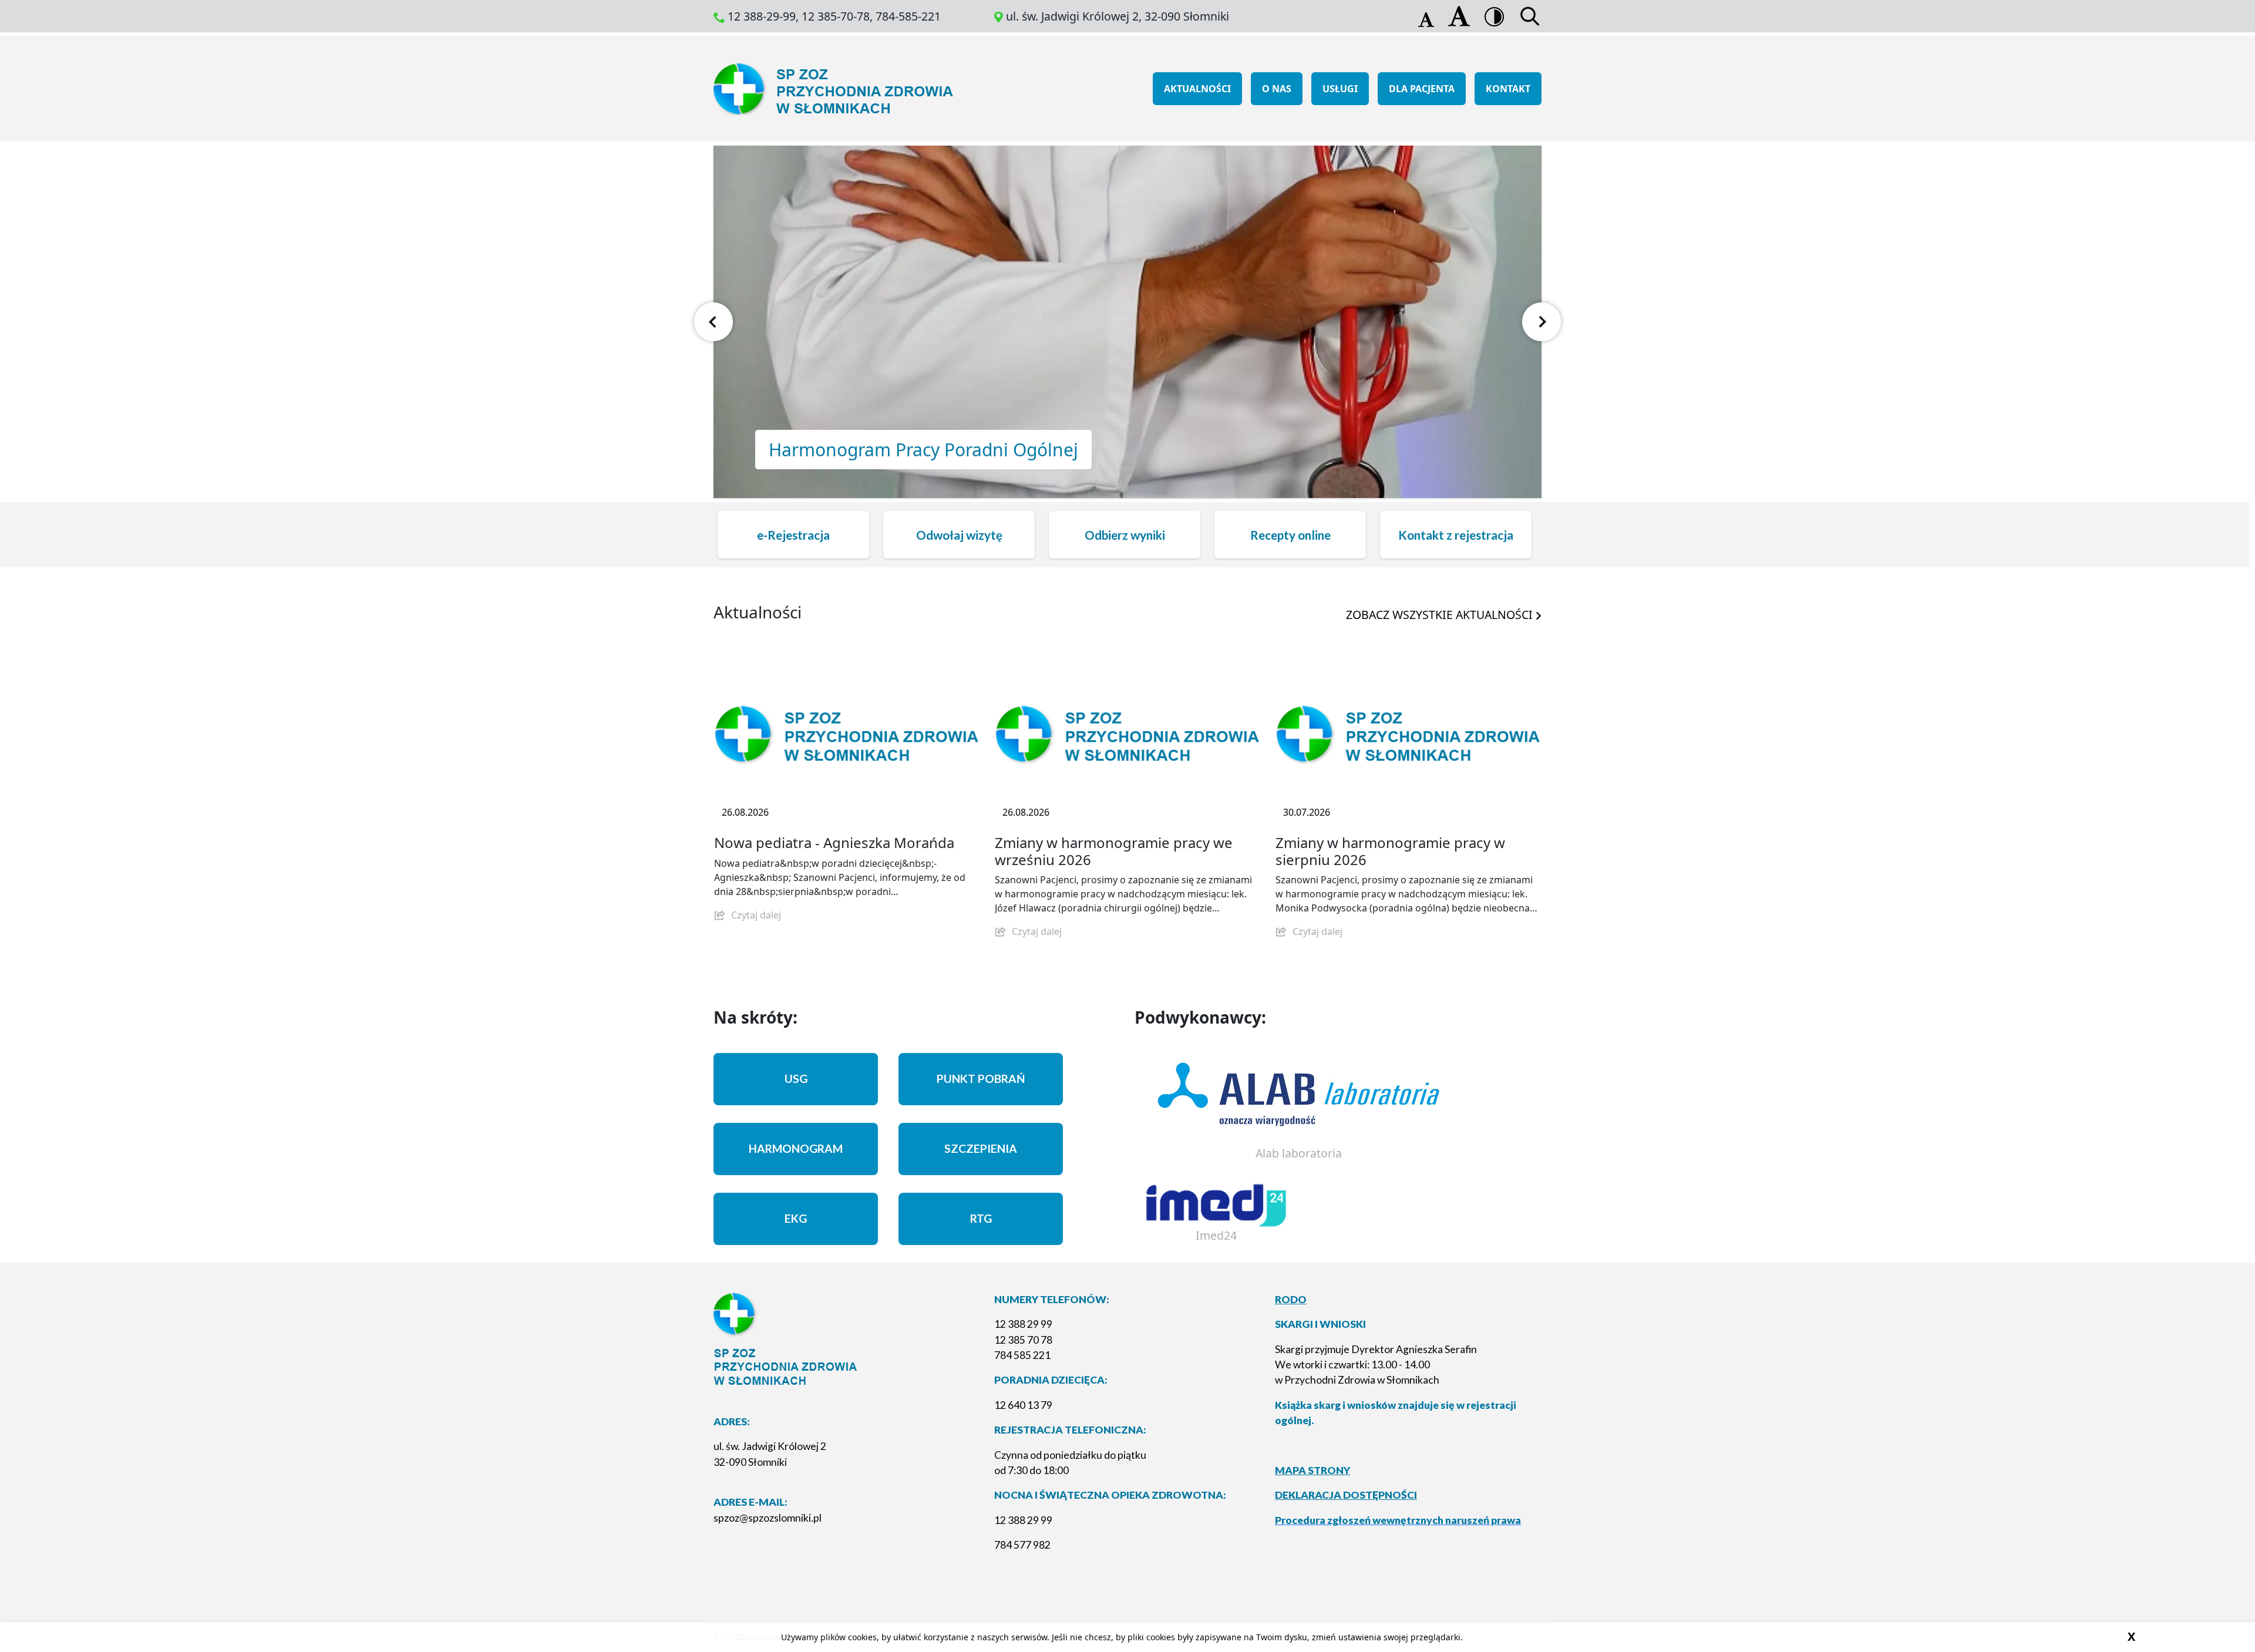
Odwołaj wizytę (959, 535)
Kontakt (1508, 89)
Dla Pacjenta (1422, 89)
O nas (1277, 89)
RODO (1291, 1299)
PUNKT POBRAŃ (981, 1079)
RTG (981, 1218)
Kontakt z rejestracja (1456, 535)
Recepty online (1290, 535)
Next (1542, 322)
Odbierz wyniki (1125, 535)
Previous (714, 322)
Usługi (1340, 89)
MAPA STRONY (1312, 1470)
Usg (796, 1079)
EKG (796, 1218)
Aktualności (1197, 89)
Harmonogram (796, 1148)
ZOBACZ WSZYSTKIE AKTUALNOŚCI (1441, 615)
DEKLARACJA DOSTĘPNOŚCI (1346, 1495)
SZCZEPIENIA (981, 1148)
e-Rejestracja (793, 535)
